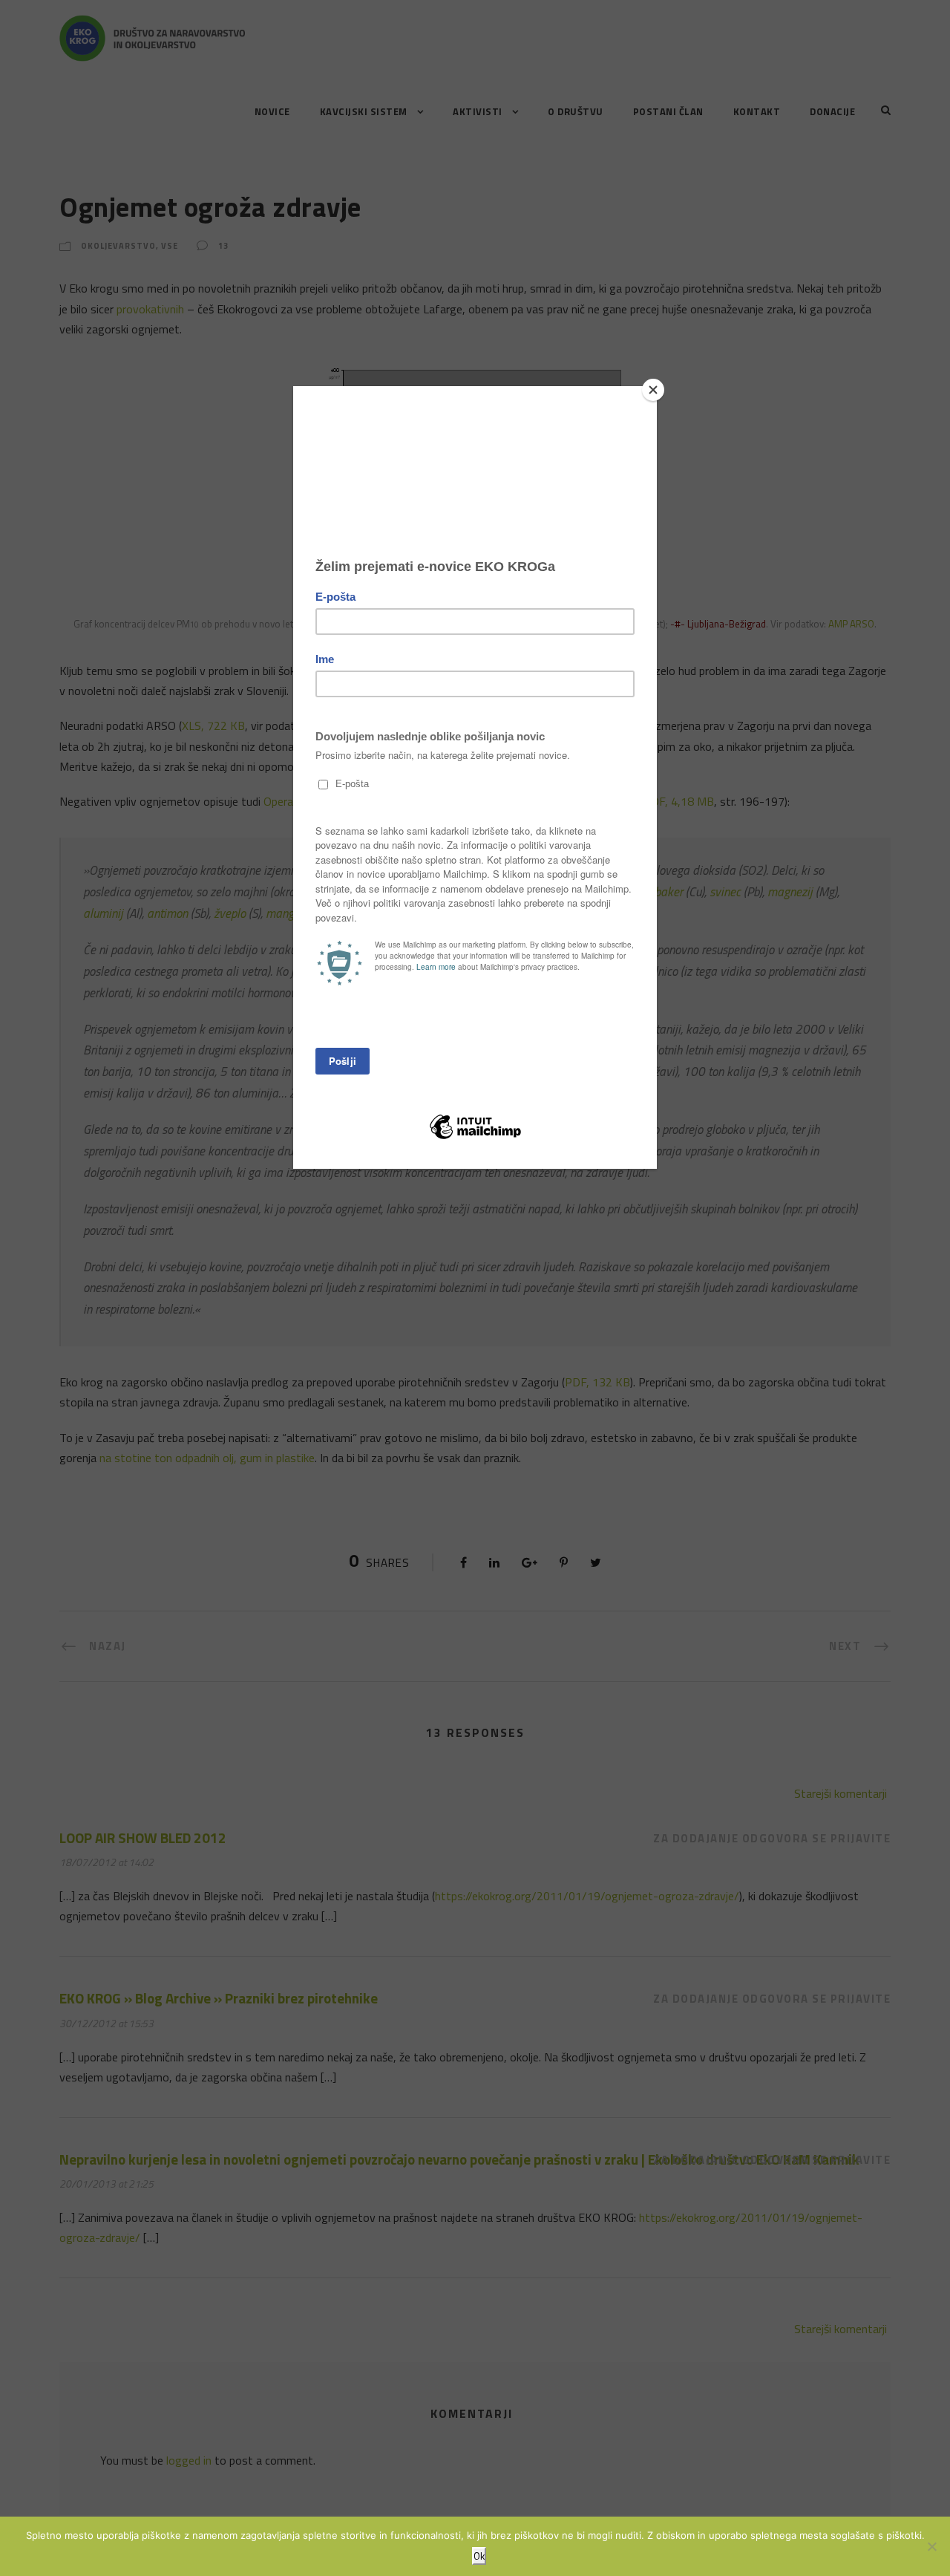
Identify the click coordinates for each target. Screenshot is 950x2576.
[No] (931, 2546)
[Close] (653, 390)
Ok (479, 2556)
